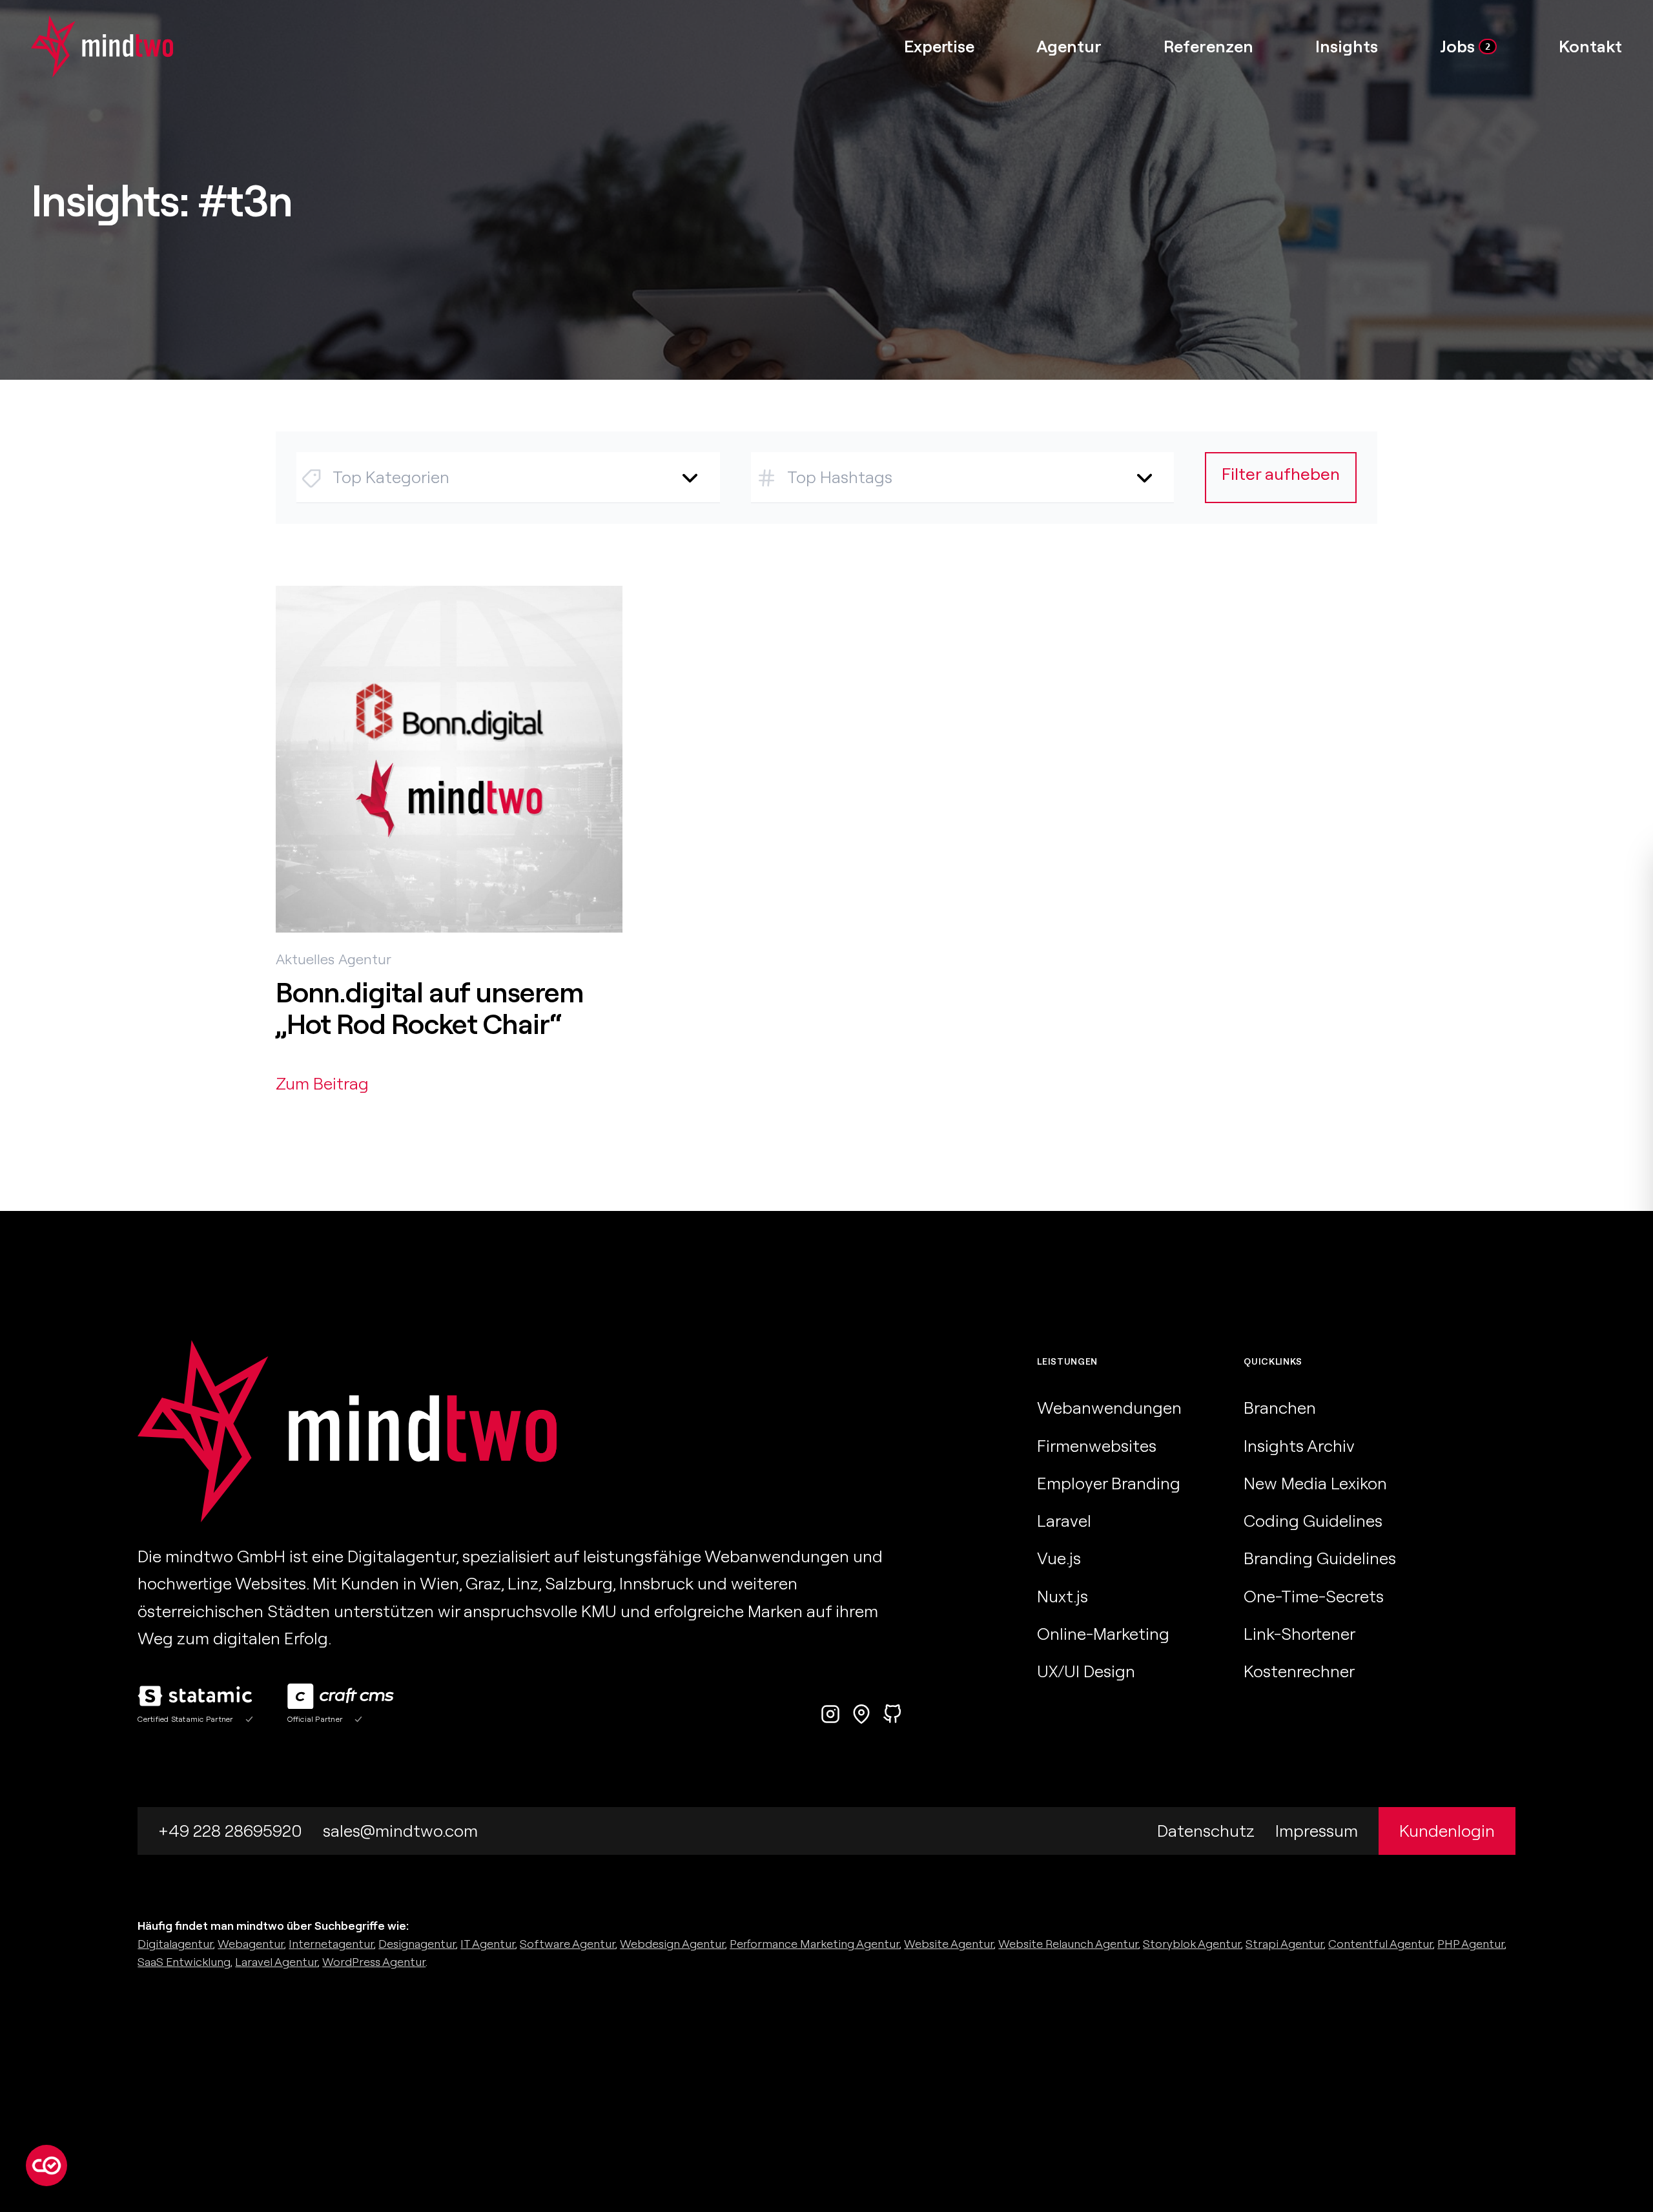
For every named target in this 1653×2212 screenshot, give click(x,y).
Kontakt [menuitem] (1590, 46)
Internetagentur (331, 1944)
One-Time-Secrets (1314, 1596)
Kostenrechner (1299, 1671)
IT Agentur (488, 1944)
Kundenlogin (1447, 1831)
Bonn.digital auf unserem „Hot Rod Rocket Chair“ (430, 1008)
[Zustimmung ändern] (46, 2165)
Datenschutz (1206, 1831)
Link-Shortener (1299, 1634)
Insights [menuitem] (1347, 46)
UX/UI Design (1086, 1671)
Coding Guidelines (1313, 1521)
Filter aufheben (1281, 474)
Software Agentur (568, 1944)
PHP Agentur (1471, 1944)
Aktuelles (305, 959)
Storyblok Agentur (1192, 1944)
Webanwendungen (1109, 1408)
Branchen (1280, 1408)
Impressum (1317, 1831)
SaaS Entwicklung (184, 1962)
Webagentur (251, 1944)
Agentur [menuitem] (1069, 46)
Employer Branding (1109, 1483)
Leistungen (1067, 1361)
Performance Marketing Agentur (815, 1944)
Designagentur (417, 1944)
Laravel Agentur (276, 1962)
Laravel (1064, 1521)
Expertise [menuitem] (939, 46)
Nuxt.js (1063, 1596)
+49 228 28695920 (230, 1831)
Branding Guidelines (1320, 1558)
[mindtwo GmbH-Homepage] (87, 47)
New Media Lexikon (1315, 1483)
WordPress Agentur (374, 1962)
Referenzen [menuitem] (1208, 46)
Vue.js (1059, 1558)
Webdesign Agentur (672, 1944)
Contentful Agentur (1381, 1944)
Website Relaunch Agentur (1068, 1944)
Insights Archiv (1299, 1446)
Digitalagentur (175, 1944)
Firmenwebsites (1097, 1446)
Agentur (365, 959)
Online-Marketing (1103, 1634)
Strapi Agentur (1285, 1944)
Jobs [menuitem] (1465, 46)
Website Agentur (949, 1944)
